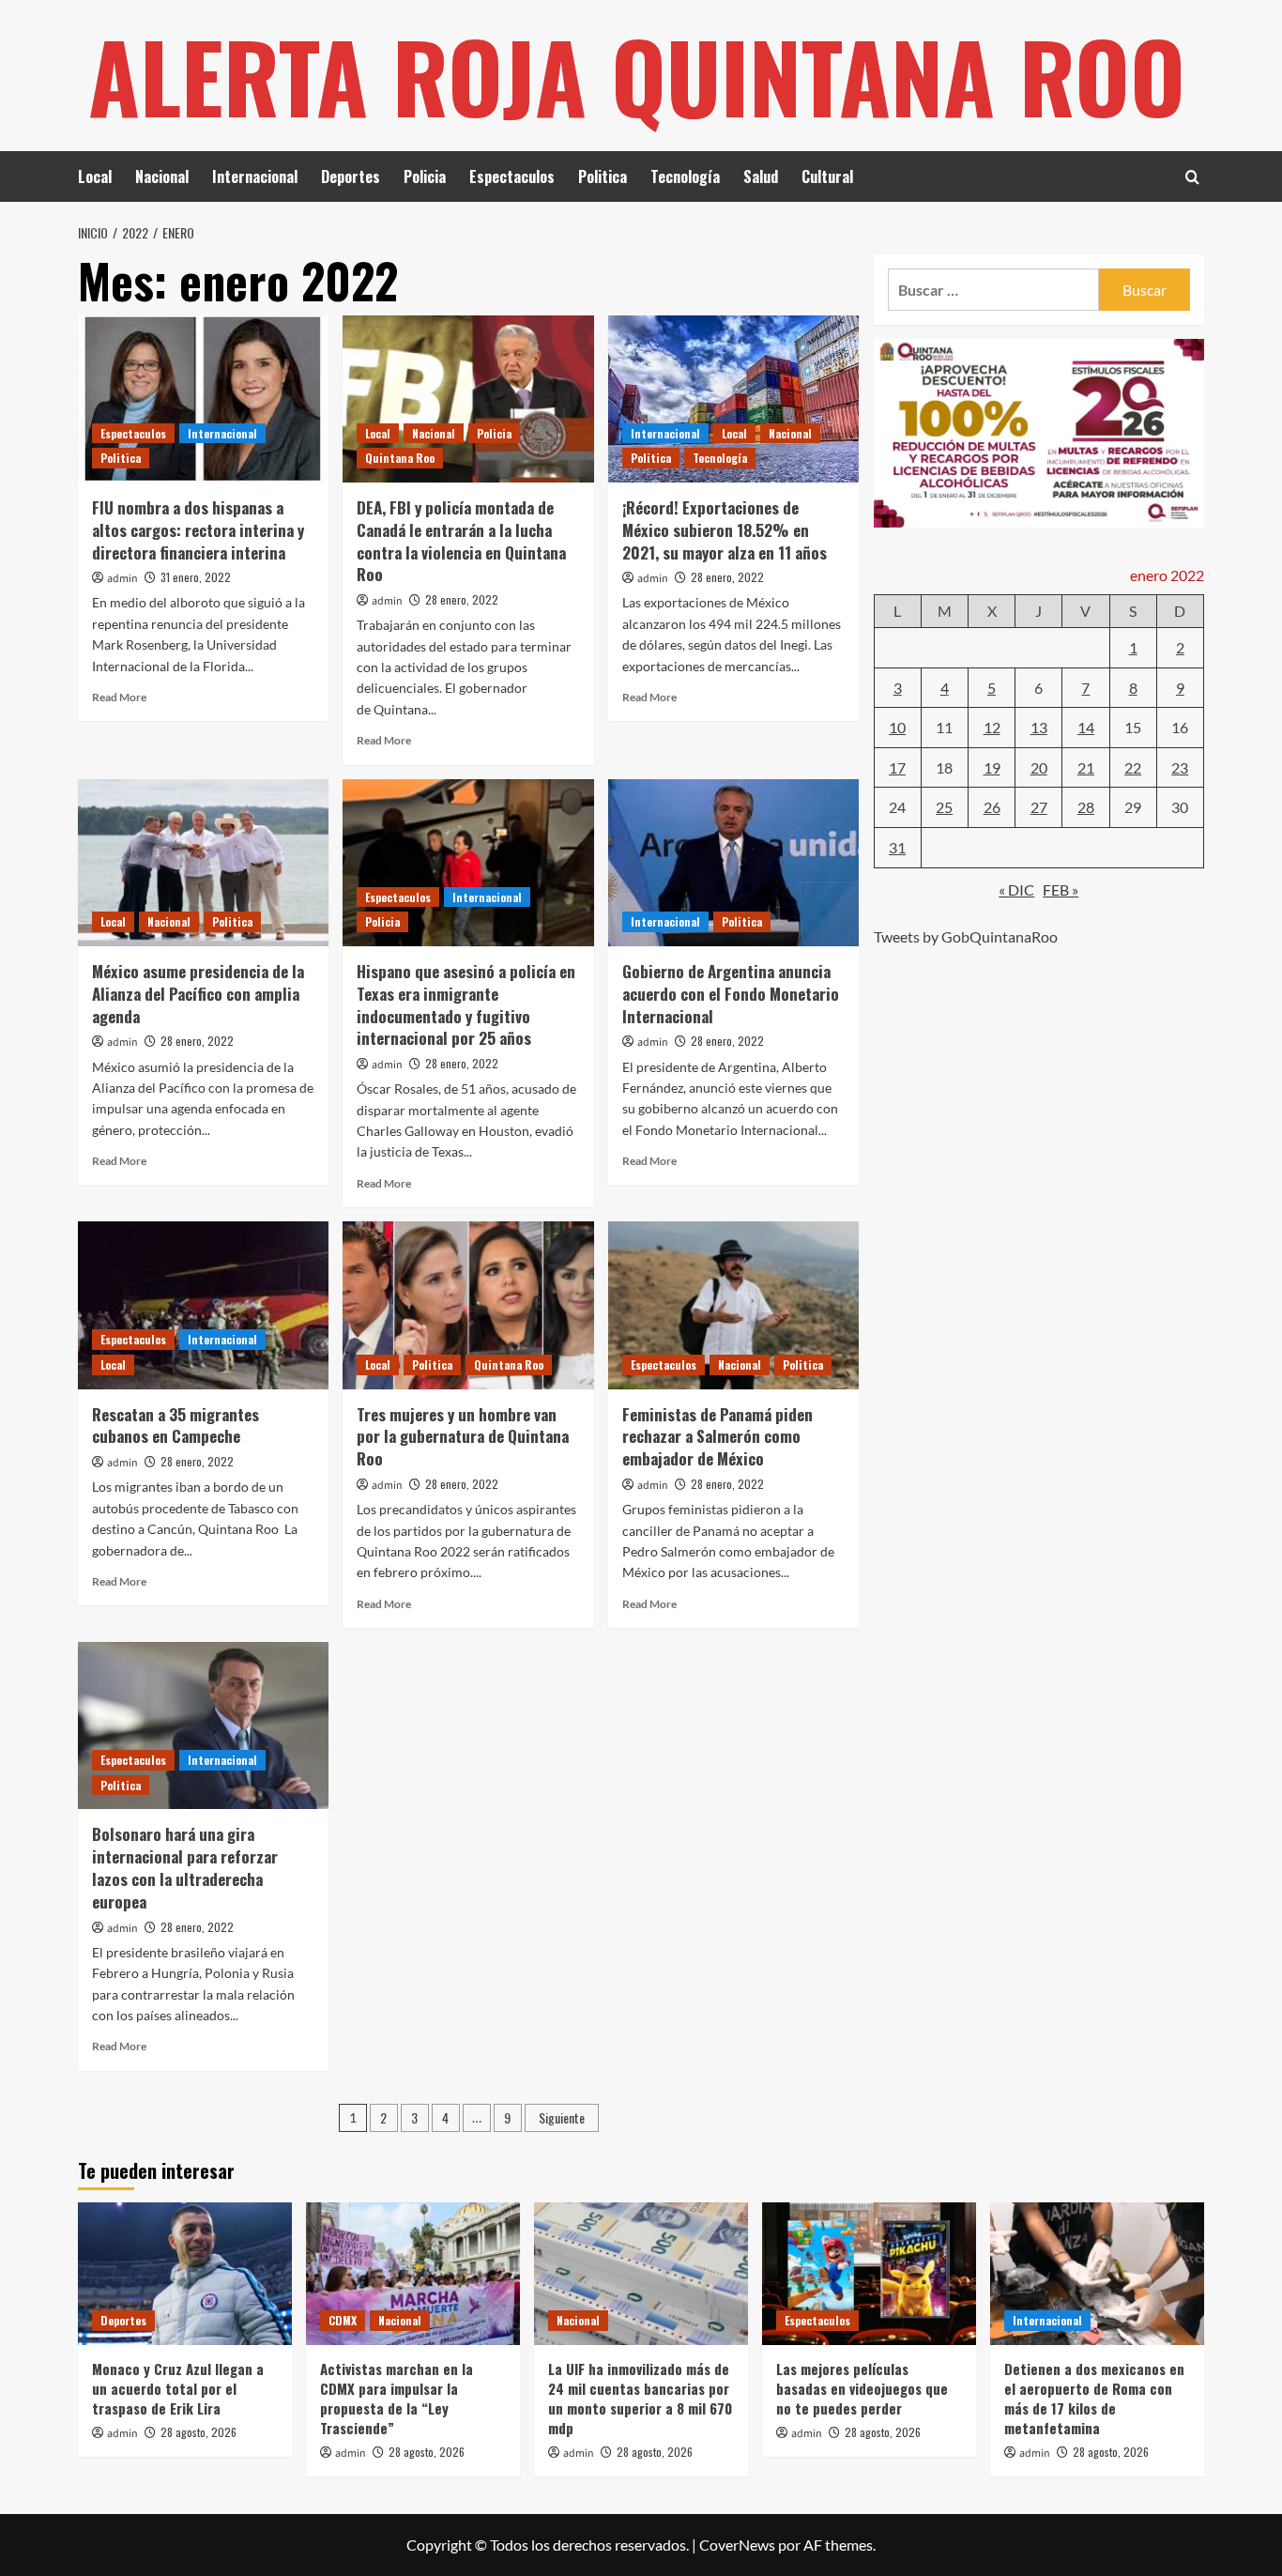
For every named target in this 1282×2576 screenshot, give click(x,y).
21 (1086, 767)
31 (897, 846)
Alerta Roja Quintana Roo (637, 75)
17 (897, 767)
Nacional (162, 176)
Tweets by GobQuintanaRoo (966, 935)
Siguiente (562, 2117)
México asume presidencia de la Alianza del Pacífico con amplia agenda (198, 994)
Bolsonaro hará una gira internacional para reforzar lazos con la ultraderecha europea (185, 1867)
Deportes (351, 176)
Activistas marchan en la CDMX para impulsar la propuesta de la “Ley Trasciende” (397, 2398)
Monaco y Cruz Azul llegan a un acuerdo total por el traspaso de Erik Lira (178, 2388)
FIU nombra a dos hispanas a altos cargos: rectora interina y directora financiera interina (198, 530)
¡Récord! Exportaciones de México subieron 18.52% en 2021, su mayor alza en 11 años (725, 530)
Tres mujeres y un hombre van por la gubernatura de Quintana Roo (463, 1437)
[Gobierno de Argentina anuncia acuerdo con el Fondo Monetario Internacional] (733, 863)
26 (992, 807)
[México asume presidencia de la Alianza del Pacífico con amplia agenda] (203, 863)
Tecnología (685, 176)
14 (1086, 726)
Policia (425, 176)
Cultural (827, 176)
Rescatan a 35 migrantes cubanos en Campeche (176, 1426)
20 (1039, 767)
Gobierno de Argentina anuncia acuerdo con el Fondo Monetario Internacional (731, 994)
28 (1086, 807)
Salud (761, 176)
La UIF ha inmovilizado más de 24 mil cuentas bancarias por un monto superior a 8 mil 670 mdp (640, 2398)
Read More (119, 697)
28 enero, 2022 (462, 599)
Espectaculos (512, 176)
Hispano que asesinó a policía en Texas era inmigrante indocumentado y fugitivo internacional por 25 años (466, 1004)
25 (944, 807)
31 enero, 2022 (196, 577)
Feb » (1061, 889)
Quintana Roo (400, 458)
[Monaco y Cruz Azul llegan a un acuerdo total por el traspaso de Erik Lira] (185, 2274)
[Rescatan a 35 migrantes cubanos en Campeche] (203, 1305)
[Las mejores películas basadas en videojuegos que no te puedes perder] (869, 2274)
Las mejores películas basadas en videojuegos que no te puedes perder (862, 2388)
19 (992, 767)
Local (95, 176)
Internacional (255, 176)
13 (1039, 726)
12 (992, 726)
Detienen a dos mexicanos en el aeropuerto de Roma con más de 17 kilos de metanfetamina (1094, 2398)
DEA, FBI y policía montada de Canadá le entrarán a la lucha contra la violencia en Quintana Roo (461, 541)
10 (897, 726)
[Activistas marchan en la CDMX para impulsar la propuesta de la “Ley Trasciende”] (413, 2274)
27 (1039, 807)
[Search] (1192, 177)
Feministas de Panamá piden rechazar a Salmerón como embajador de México (717, 1437)
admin (122, 579)
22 (1133, 767)
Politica (603, 176)
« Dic (1016, 889)
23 (1180, 767)
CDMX (343, 2320)
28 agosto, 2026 (198, 2432)
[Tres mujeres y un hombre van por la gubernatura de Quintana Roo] (468, 1305)
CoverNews (737, 2545)
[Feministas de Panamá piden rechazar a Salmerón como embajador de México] (733, 1305)
